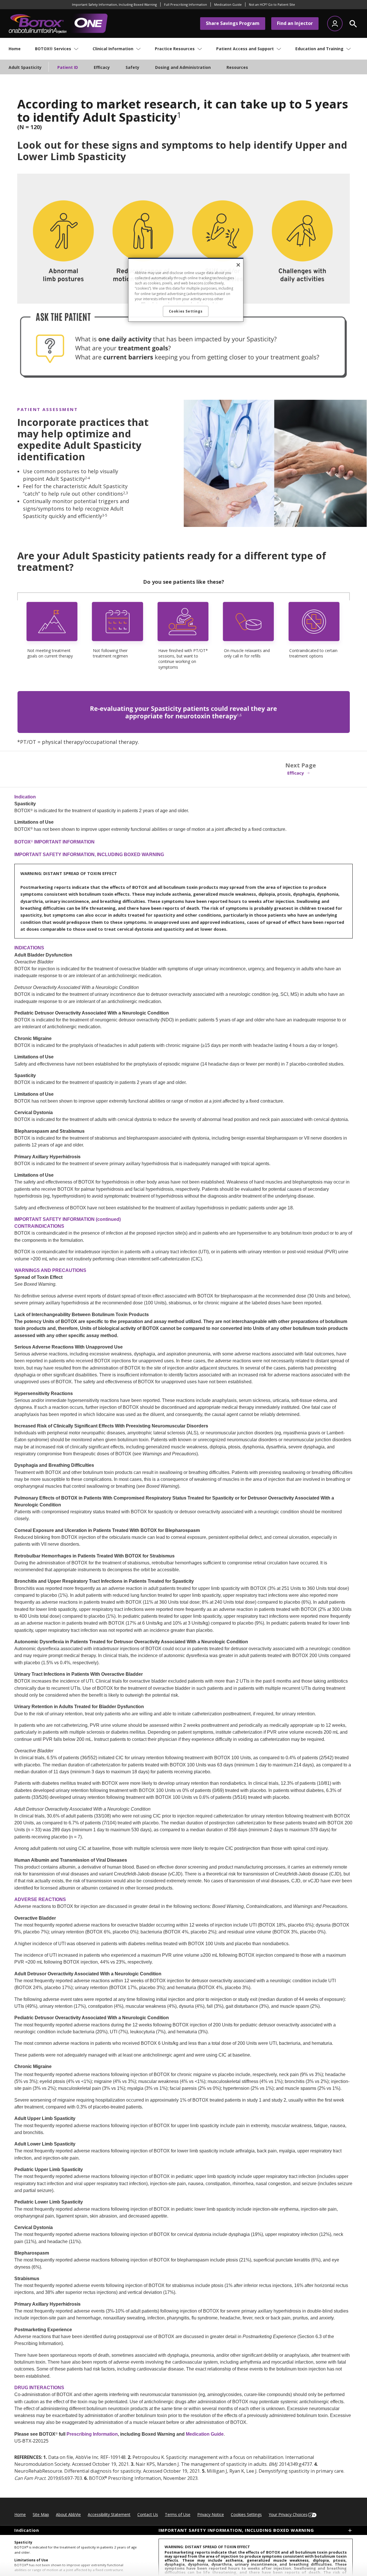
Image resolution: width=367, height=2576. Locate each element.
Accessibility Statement (109, 2514)
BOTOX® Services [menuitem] (53, 49)
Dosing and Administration (183, 67)
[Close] (238, 265)
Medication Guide (205, 2434)
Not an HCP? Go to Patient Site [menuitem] (272, 4)
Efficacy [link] (296, 773)
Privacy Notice (211, 2514)
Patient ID (68, 67)
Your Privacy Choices (288, 2514)
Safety (132, 67)
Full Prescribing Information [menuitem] (186, 4)
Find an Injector (295, 23)
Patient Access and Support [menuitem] (245, 49)
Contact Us (148, 2514)
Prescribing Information (92, 2434)
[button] (353, 24)
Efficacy (102, 67)
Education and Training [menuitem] (319, 49)
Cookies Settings (246, 2514)
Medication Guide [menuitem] (228, 4)
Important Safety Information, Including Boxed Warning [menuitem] (114, 4)
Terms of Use (178, 2514)
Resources (237, 67)
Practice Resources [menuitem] (175, 49)
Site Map (41, 2514)
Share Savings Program (233, 23)
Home (20, 2514)
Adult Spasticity (25, 67)
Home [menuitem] (15, 49)
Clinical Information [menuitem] (113, 49)
